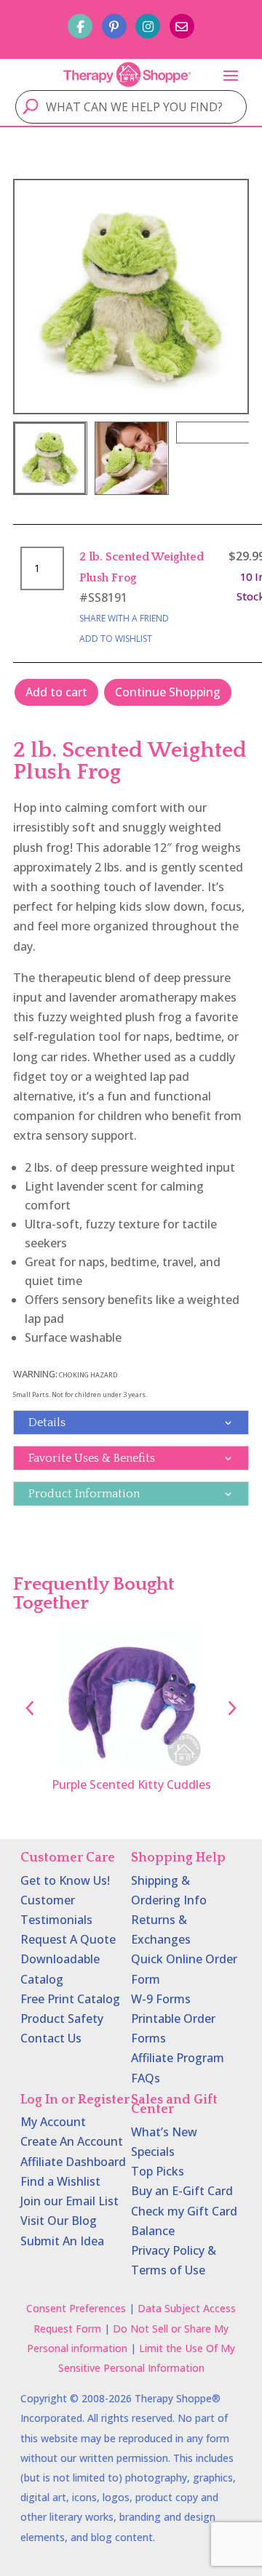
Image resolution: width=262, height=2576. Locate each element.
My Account (53, 2122)
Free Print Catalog (70, 1999)
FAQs (146, 2078)
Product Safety (62, 2018)
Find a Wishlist (60, 2181)
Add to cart (56, 692)
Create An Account (72, 2141)
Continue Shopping (168, 692)
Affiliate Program (178, 2058)
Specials (153, 2152)
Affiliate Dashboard (73, 2162)
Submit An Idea (62, 2241)
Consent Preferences (76, 2308)
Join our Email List (70, 2201)
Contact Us (51, 2038)
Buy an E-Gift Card (182, 2191)
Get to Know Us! (65, 1880)
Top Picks (158, 2171)
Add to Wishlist (116, 639)
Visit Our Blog (59, 2221)
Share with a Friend (124, 618)
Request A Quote (68, 1939)
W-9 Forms (161, 1999)
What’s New (164, 2132)
